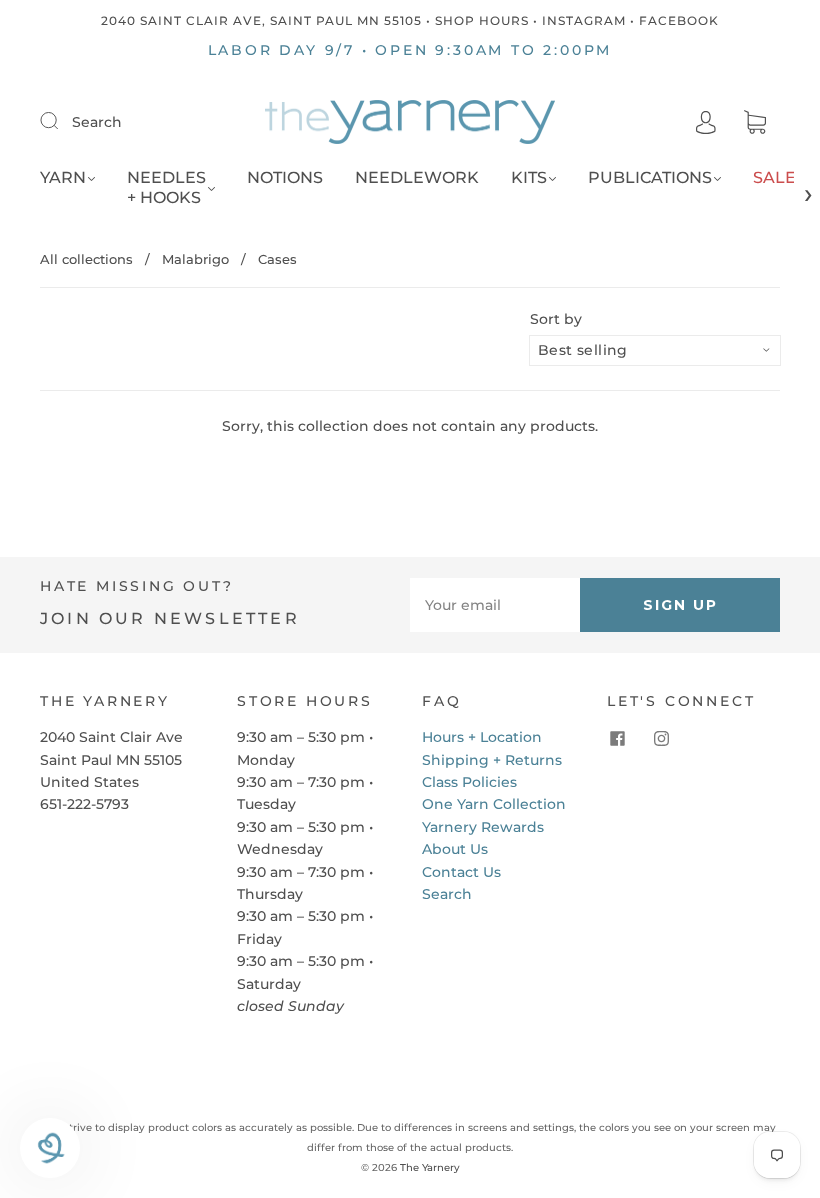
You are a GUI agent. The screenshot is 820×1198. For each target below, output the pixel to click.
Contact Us (461, 872)
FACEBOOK (679, 20)
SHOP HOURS (482, 20)
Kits (529, 177)
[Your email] (495, 605)
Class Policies (469, 782)
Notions (285, 177)
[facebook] (617, 738)
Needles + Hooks (166, 187)
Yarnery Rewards (483, 827)
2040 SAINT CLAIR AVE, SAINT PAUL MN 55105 (261, 20)
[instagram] (661, 738)
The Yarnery (430, 1167)
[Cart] (755, 123)
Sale (774, 177)
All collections (86, 259)
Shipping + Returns (492, 760)
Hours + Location (482, 737)
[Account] (706, 122)
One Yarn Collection (494, 804)
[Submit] (62, 121)
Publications (650, 177)
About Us (455, 849)
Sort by (556, 319)
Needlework (417, 177)
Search (97, 122)
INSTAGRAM (584, 20)
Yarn (63, 177)
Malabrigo (195, 259)
